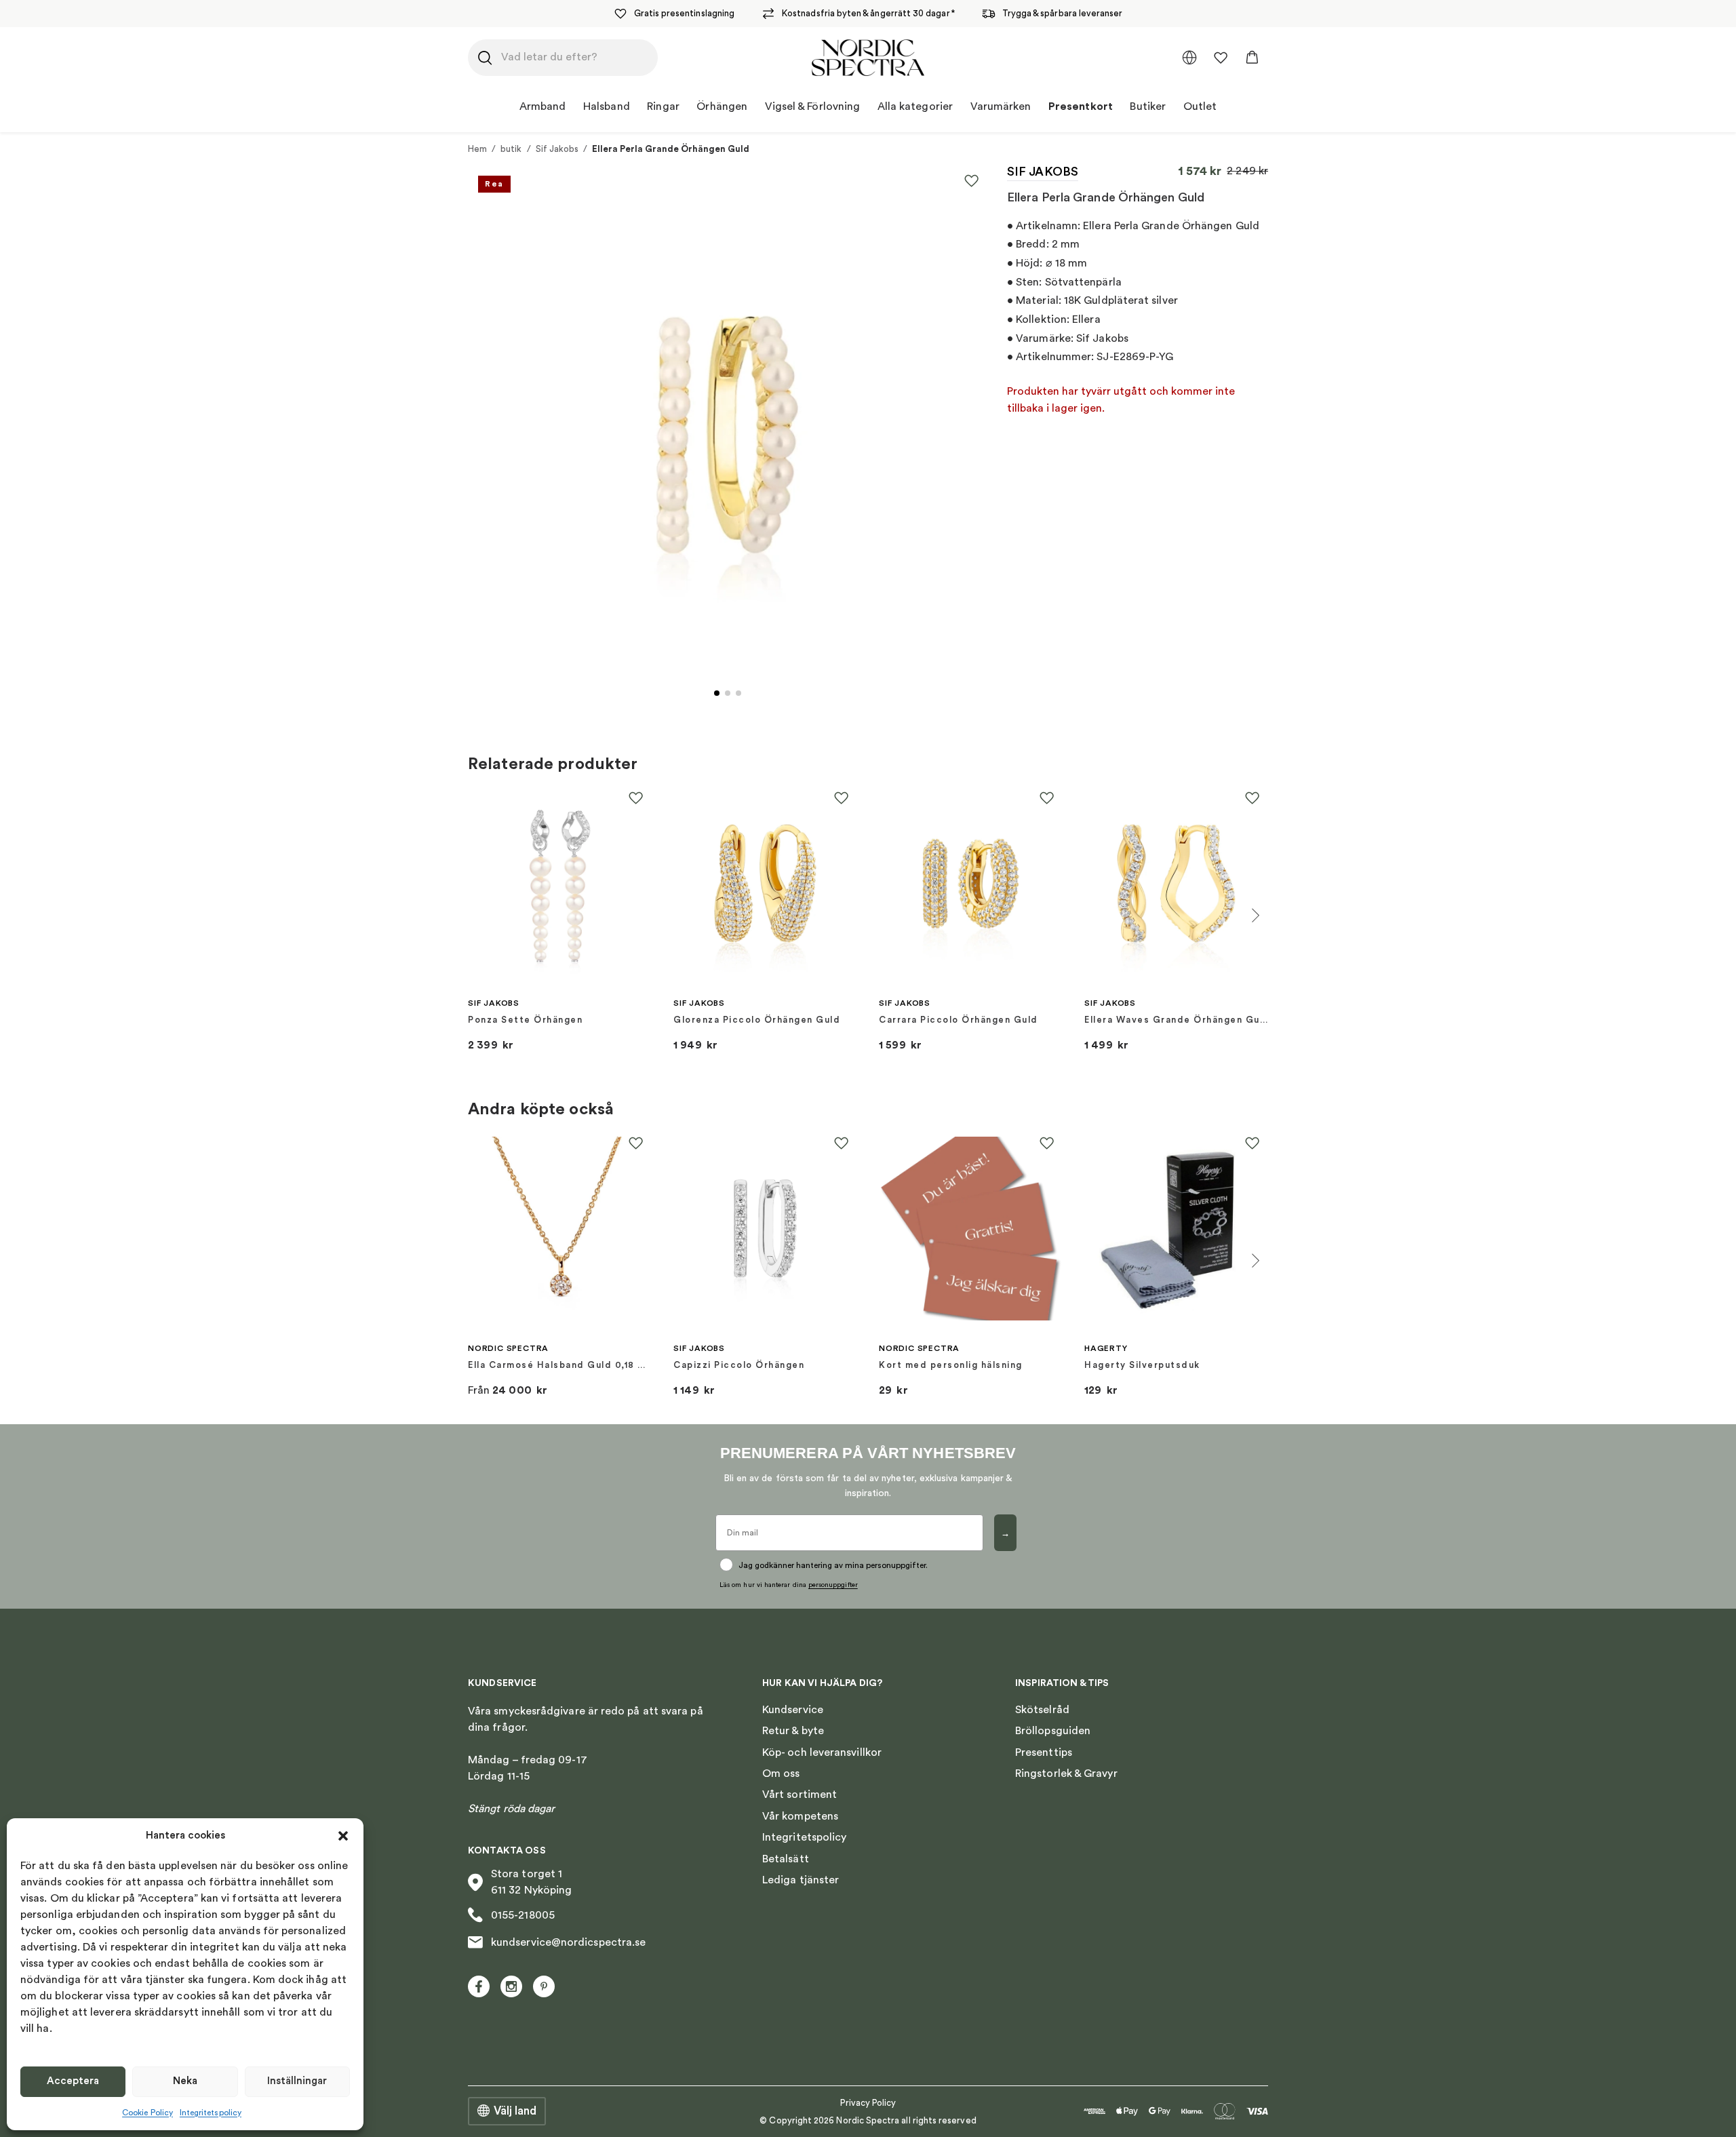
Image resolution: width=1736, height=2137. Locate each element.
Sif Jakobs (557, 149)
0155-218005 (523, 1915)
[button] (343, 1836)
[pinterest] (544, 1986)
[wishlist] (1221, 58)
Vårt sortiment (800, 1795)
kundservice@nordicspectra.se (568, 1942)
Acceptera (73, 2081)
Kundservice (793, 1710)
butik (511, 149)
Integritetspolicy (211, 2113)
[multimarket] (1189, 58)
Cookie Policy (147, 2113)
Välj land (515, 2111)
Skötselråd (1042, 1710)
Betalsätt (786, 1859)
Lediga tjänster (801, 1880)
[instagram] (511, 1986)
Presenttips (1044, 1752)
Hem (477, 149)
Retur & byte (793, 1731)
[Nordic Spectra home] (868, 58)
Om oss (781, 1773)
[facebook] (479, 1986)
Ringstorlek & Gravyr (1066, 1773)
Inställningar (297, 2081)
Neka (185, 2081)
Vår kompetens (800, 1816)
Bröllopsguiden (1053, 1731)
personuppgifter (833, 1585)
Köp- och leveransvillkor (822, 1752)
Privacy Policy (868, 2103)
